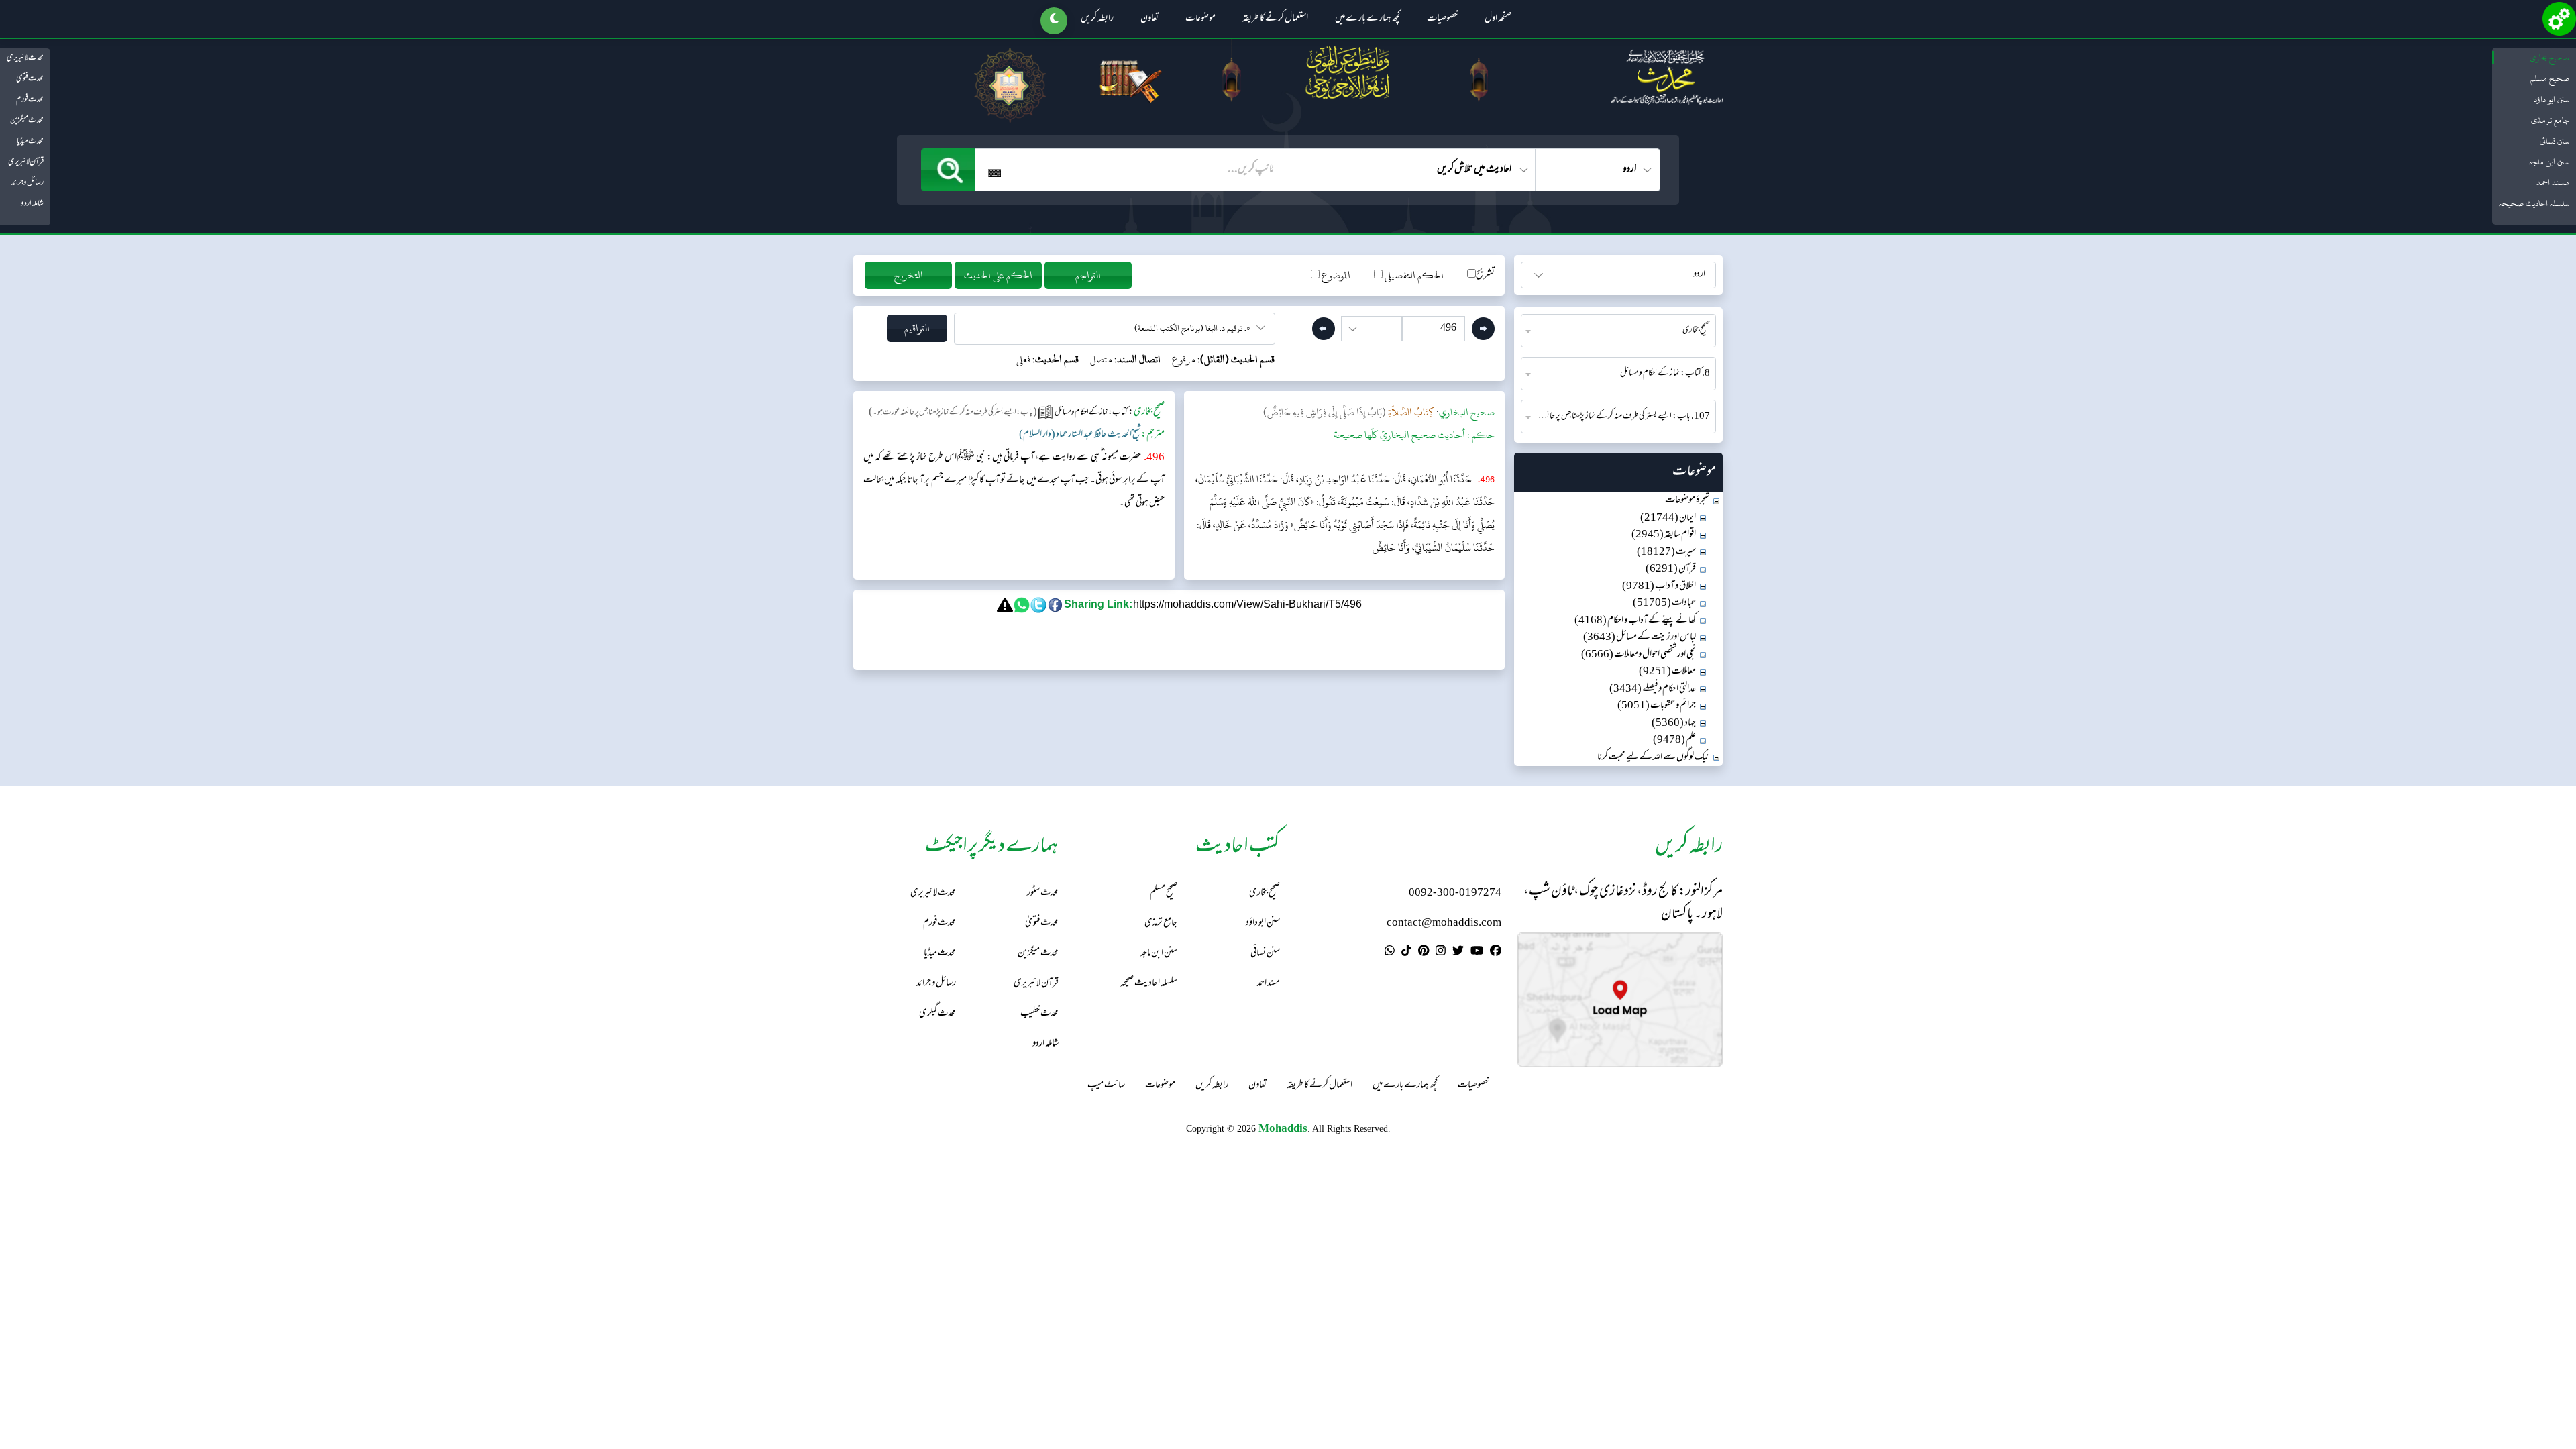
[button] (1054, 21)
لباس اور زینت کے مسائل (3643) (1640, 638)
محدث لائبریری (25, 58)
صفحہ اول (1498, 19)
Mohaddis (1283, 1128)
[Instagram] (1441, 953)
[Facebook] (1496, 953)
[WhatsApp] (1390, 953)
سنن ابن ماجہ (2549, 162)
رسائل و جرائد (28, 183)
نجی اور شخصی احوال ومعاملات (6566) (1639, 655)
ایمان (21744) (1668, 518)
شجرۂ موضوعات (1687, 501)
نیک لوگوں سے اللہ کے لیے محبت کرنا (1653, 758)
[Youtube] (1477, 953)
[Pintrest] (1424, 953)
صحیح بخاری (2550, 58)
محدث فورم (30, 100)
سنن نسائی (2555, 141)
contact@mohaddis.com (1444, 923)
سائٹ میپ (1106, 1086)
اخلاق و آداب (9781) (1659, 587)
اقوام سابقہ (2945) (1664, 535)
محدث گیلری (937, 1014)
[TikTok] (1406, 953)
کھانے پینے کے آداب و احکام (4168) (1635, 621)
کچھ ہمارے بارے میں (1367, 19)
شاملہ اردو (32, 204)
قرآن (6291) (1671, 569)
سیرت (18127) (1666, 552)
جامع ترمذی (2550, 120)
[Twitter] (1458, 953)
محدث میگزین (27, 121)
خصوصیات (1442, 19)
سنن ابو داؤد (2552, 99)
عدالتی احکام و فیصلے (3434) (1653, 689)
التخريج (909, 275)
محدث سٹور (1043, 893)
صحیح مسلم (2550, 78)
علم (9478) (1674, 740)
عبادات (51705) (1664, 603)
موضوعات (1200, 19)
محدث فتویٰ (30, 79)
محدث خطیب (1039, 1014)
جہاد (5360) (1674, 723)
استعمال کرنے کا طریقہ (1275, 19)
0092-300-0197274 (1455, 893)
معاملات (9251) (1667, 672)
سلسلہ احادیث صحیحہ (2534, 203)
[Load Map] (1620, 1000)
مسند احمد (2553, 182)
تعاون (1149, 19)
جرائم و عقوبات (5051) (1657, 706)
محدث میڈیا (30, 142)
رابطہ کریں (1097, 19)
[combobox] (1618, 331)
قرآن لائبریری (26, 162)
